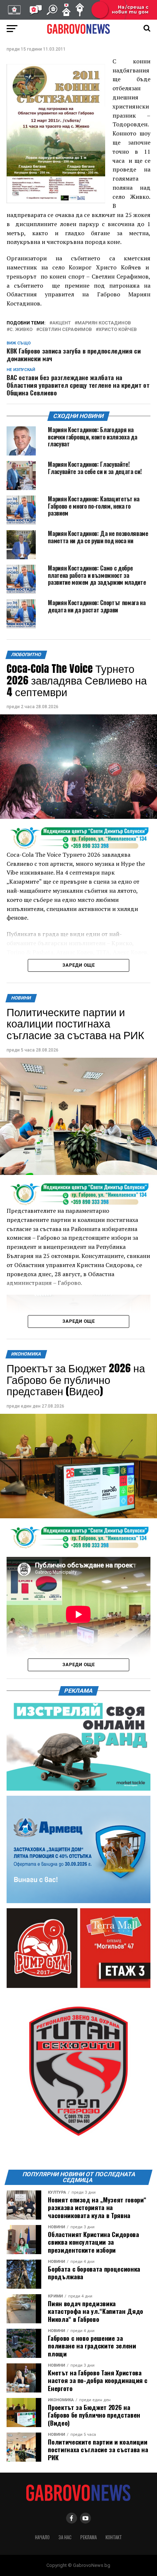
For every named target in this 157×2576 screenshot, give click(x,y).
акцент (62, 323)
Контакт (114, 2537)
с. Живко (21, 330)
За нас (65, 2537)
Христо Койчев (118, 330)
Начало (42, 2537)
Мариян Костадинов (104, 323)
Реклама (89, 2537)
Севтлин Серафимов (66, 330)
